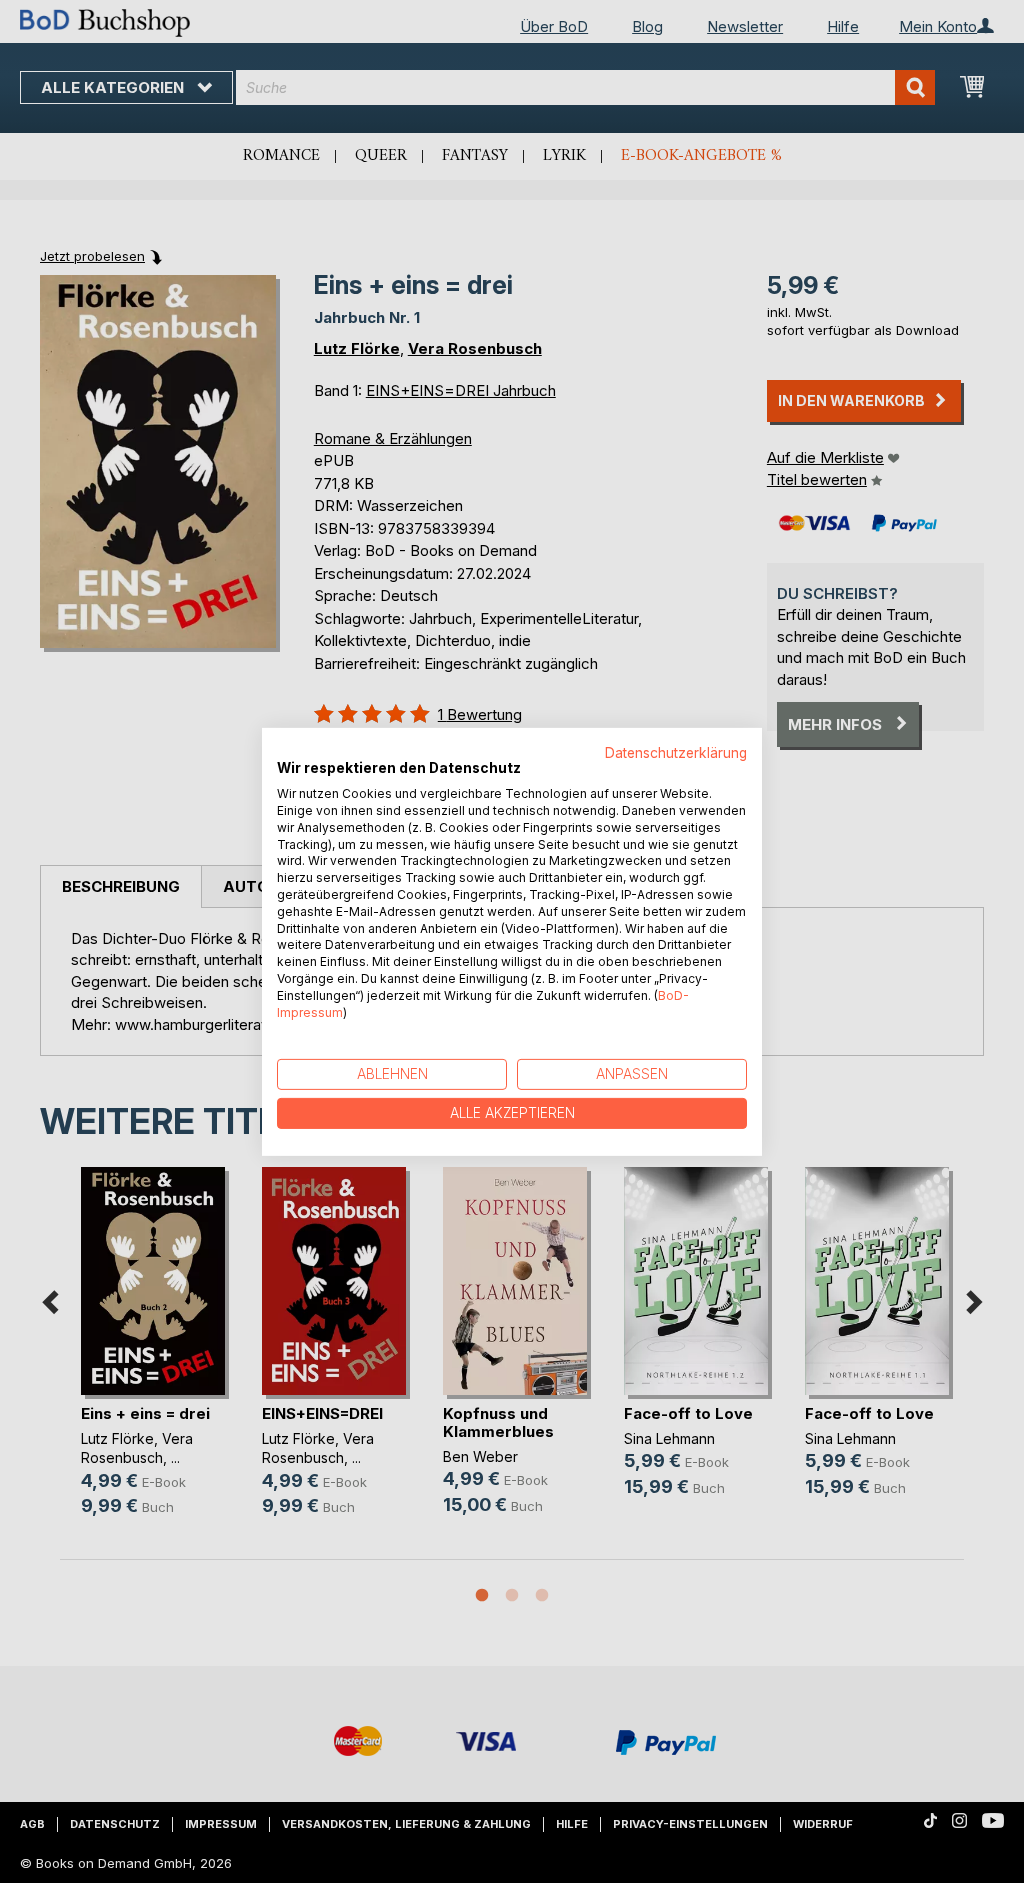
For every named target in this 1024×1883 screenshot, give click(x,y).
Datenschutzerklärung (676, 752)
